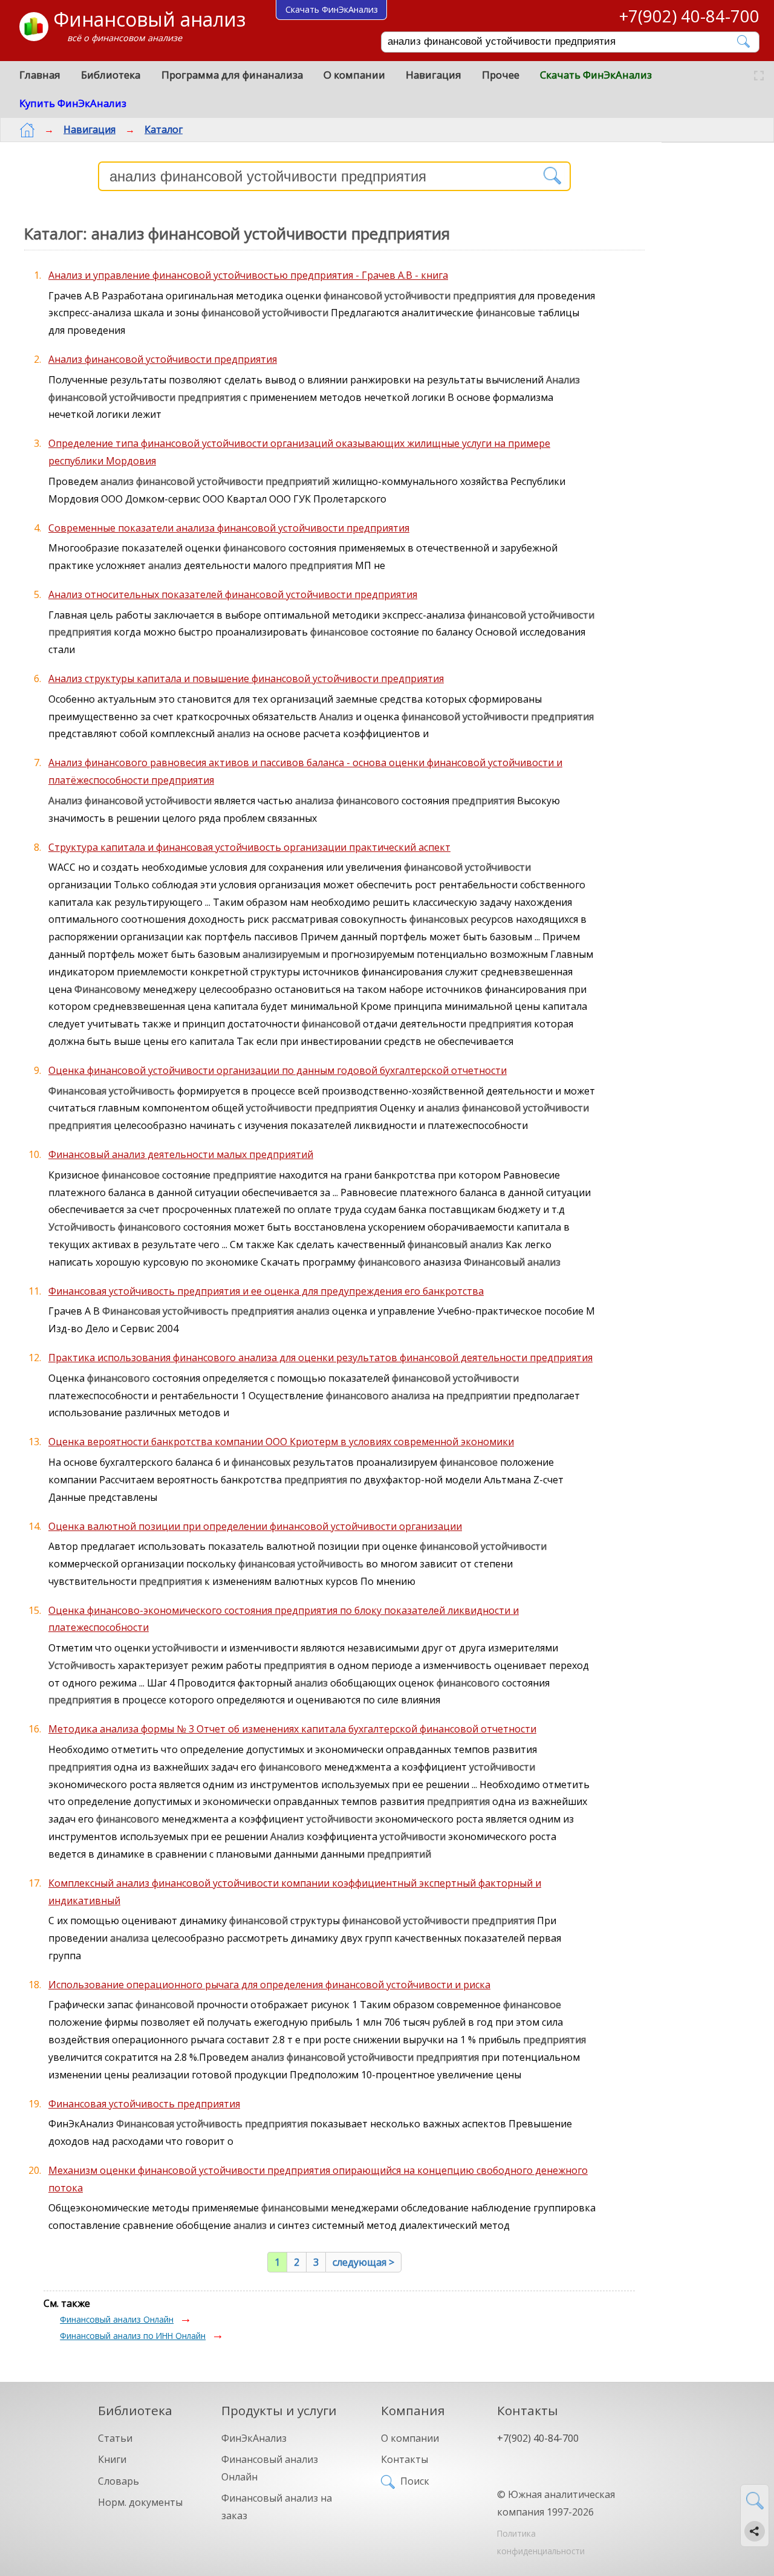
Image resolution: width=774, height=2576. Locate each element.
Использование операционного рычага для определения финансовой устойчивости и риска (269, 1985)
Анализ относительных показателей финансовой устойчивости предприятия (233, 594)
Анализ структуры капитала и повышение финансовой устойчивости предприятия (246, 678)
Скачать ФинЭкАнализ (596, 75)
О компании (354, 75)
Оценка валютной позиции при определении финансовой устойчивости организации (255, 1526)
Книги (112, 2459)
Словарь (119, 2481)
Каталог (164, 129)
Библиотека (111, 75)
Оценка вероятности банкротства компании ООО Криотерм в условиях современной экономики (281, 1442)
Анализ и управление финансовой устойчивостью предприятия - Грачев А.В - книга (248, 275)
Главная (40, 75)
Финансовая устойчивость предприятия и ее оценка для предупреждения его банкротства (266, 1291)
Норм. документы (140, 2502)
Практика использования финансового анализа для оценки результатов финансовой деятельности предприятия (320, 1358)
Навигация (434, 75)
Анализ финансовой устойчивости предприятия (163, 359)
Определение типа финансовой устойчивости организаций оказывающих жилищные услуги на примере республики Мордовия (299, 452)
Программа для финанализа (232, 75)
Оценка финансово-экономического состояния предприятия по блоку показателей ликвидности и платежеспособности (284, 1619)
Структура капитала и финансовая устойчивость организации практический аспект (249, 847)
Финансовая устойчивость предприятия (144, 2104)
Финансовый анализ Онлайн (117, 2319)
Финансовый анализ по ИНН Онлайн (133, 2336)
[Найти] (744, 41)
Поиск (415, 2481)
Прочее (501, 75)
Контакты (405, 2459)
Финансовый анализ (149, 19)
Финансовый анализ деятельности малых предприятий (181, 1154)
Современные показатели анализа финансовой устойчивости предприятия (229, 528)
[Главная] (27, 130)
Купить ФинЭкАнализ (73, 103)
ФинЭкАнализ (254, 2438)
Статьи (115, 2438)
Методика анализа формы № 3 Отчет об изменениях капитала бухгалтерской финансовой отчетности (292, 1729)
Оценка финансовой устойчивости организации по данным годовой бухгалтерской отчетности (278, 1070)
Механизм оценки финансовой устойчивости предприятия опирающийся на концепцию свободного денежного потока (318, 2179)
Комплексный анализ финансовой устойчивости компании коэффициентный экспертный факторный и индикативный (295, 1892)
